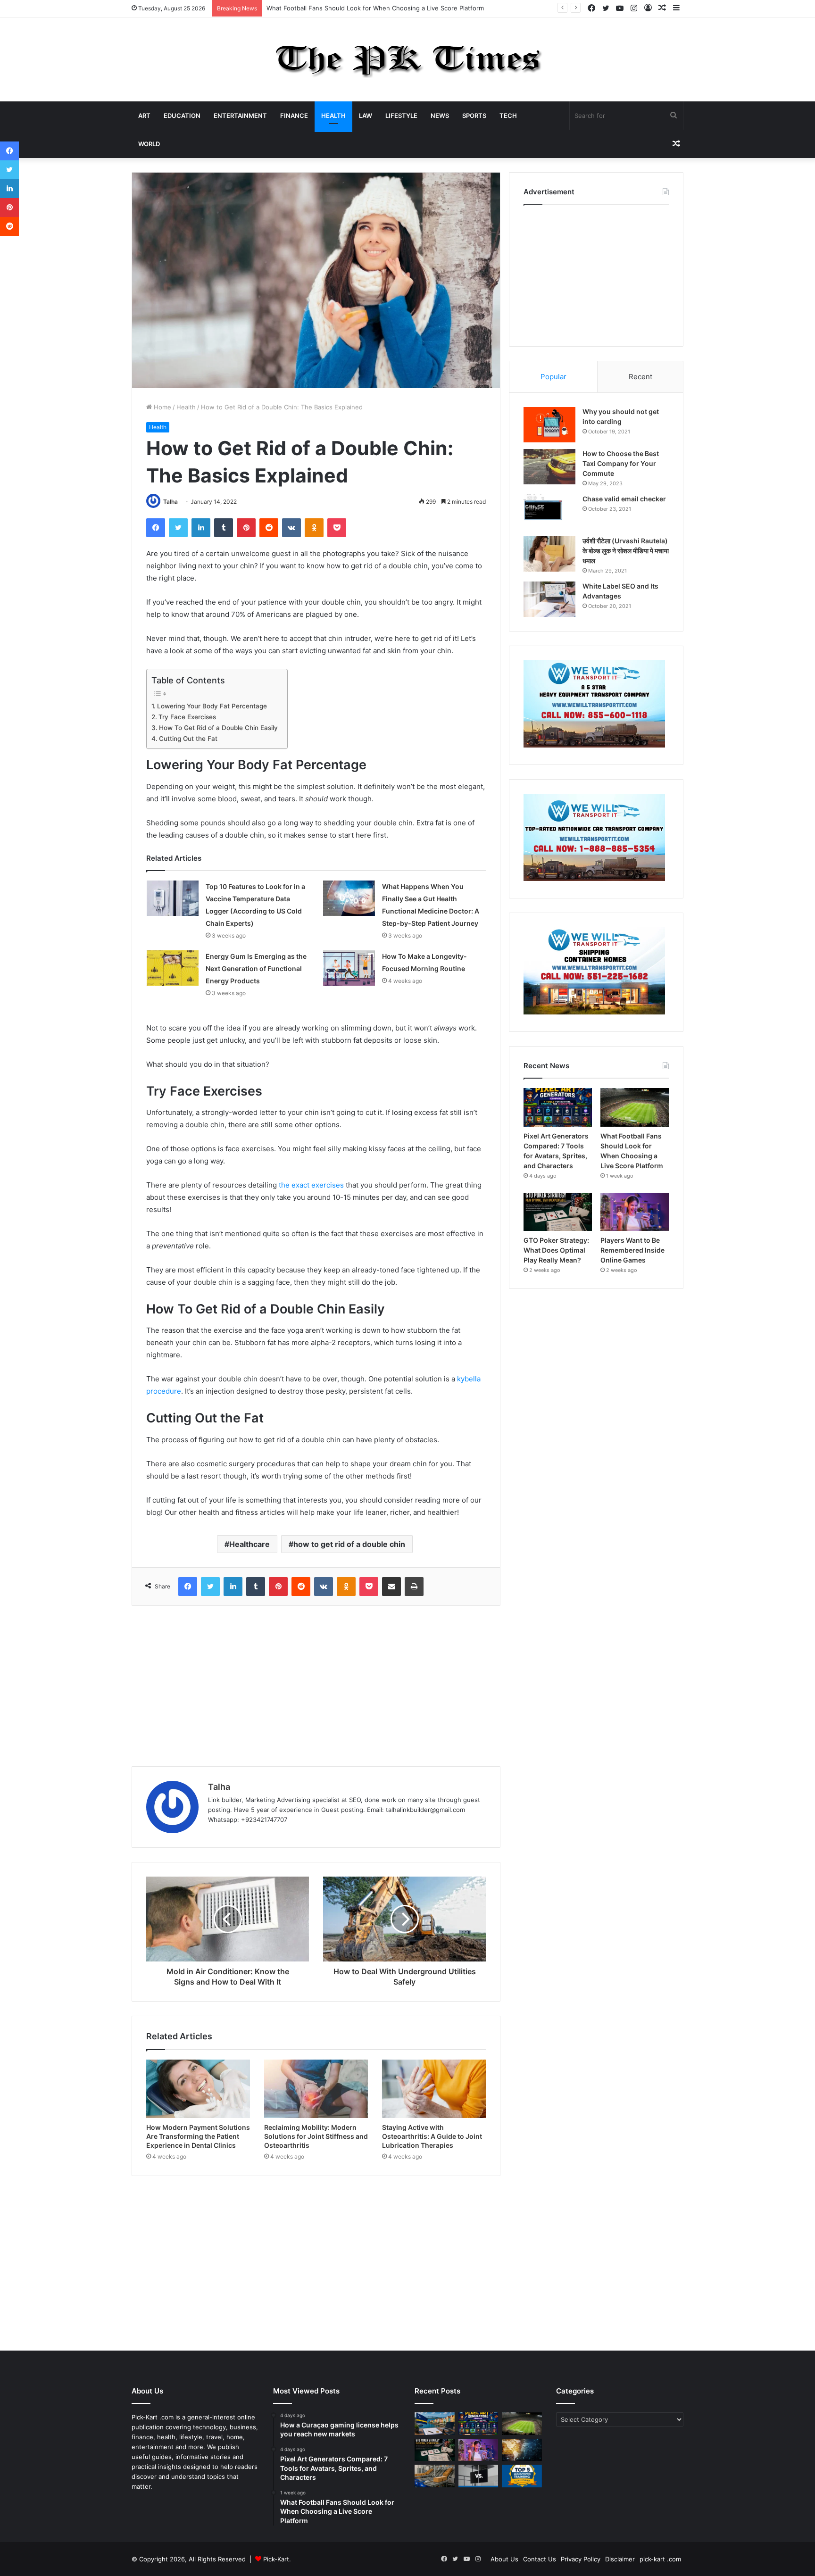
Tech (508, 116)
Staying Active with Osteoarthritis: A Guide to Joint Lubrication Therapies (432, 2136)
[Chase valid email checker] (549, 512)
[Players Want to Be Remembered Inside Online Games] (635, 1212)
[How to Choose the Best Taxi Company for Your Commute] (549, 467)
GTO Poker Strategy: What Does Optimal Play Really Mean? (556, 1250)
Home (162, 407)
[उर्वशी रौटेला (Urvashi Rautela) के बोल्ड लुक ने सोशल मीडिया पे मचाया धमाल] (549, 554)
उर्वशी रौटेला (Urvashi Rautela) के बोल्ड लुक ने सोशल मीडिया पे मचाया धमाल (626, 551)
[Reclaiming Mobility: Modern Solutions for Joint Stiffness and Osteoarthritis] (316, 2089)
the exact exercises (311, 1185)
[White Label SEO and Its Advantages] (549, 599)
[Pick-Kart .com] (408, 59)
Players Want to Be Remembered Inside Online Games (632, 1250)
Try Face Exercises (187, 717)
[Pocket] (337, 528)
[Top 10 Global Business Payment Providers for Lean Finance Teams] (522, 2450)
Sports (474, 116)
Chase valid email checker (624, 499)
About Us (504, 2559)
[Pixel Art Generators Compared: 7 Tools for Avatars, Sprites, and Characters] (558, 1107)
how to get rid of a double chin (349, 1544)
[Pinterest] (246, 528)
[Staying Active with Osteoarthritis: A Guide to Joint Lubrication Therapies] (434, 2089)
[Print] (414, 1587)
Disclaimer (620, 2559)
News (440, 116)
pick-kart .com (660, 2559)
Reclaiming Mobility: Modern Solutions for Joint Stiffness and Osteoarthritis (316, 2136)
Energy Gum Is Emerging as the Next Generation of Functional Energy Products (256, 968)
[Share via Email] (391, 1587)
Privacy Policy (581, 2559)
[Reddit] (269, 528)
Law (366, 116)
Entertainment (240, 116)
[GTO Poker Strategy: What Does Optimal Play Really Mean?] (558, 1212)
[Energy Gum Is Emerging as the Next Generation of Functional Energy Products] (173, 968)
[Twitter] (178, 528)
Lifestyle (401, 116)
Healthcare (249, 1544)
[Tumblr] (224, 528)
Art (144, 116)
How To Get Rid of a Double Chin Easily (218, 728)
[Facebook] (156, 528)
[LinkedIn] (201, 528)
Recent (640, 377)
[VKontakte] (291, 528)
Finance (294, 116)
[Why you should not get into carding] (549, 425)
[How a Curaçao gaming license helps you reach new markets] (435, 2424)
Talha (170, 502)
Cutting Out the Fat (188, 739)
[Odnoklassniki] (314, 528)
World (149, 144)
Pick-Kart (276, 2559)
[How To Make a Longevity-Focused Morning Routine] (349, 968)
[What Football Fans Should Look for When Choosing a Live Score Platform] (635, 1107)
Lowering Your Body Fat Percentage (212, 706)
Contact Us (540, 2559)
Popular (553, 377)
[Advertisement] (316, 1686)
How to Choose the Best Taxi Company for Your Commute (621, 463)
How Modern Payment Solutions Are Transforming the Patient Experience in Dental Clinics (198, 2136)
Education (182, 116)
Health (333, 116)
